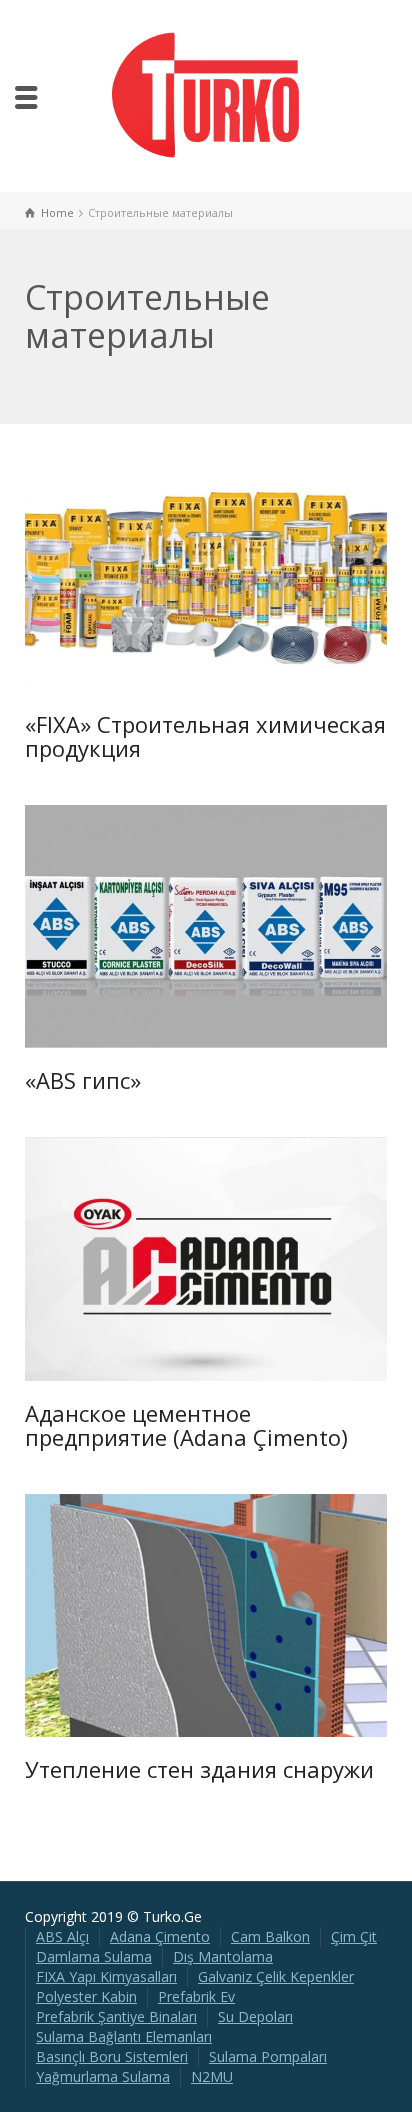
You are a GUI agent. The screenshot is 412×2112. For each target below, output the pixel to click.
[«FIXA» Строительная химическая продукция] (234, 570)
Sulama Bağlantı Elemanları (124, 2036)
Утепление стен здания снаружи (199, 1769)
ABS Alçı (62, 1936)
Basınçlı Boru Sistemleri (112, 2056)
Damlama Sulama (94, 1956)
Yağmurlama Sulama (103, 2076)
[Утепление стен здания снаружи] (234, 1615)
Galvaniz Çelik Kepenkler (276, 1976)
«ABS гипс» (83, 1080)
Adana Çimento (160, 1936)
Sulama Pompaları (268, 2056)
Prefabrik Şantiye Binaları (116, 2016)
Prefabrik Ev (196, 1996)
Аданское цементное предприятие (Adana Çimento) (186, 1425)
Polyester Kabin (86, 1996)
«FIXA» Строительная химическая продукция (205, 736)
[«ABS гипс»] (234, 926)
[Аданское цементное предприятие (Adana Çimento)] (234, 1259)
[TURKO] (206, 94)
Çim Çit (354, 1936)
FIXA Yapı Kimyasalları (106, 1976)
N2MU (212, 2076)
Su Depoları (255, 2016)
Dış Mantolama (223, 1956)
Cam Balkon (270, 1936)
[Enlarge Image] (177, 570)
